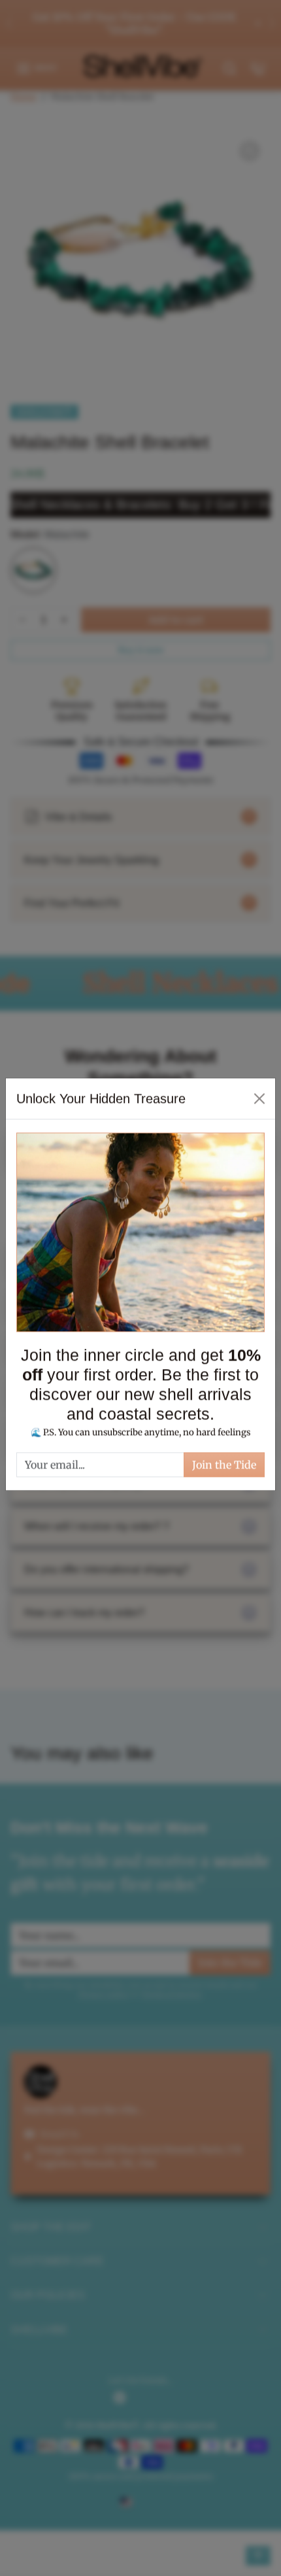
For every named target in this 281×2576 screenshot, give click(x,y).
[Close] (259, 1102)
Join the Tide (224, 1468)
